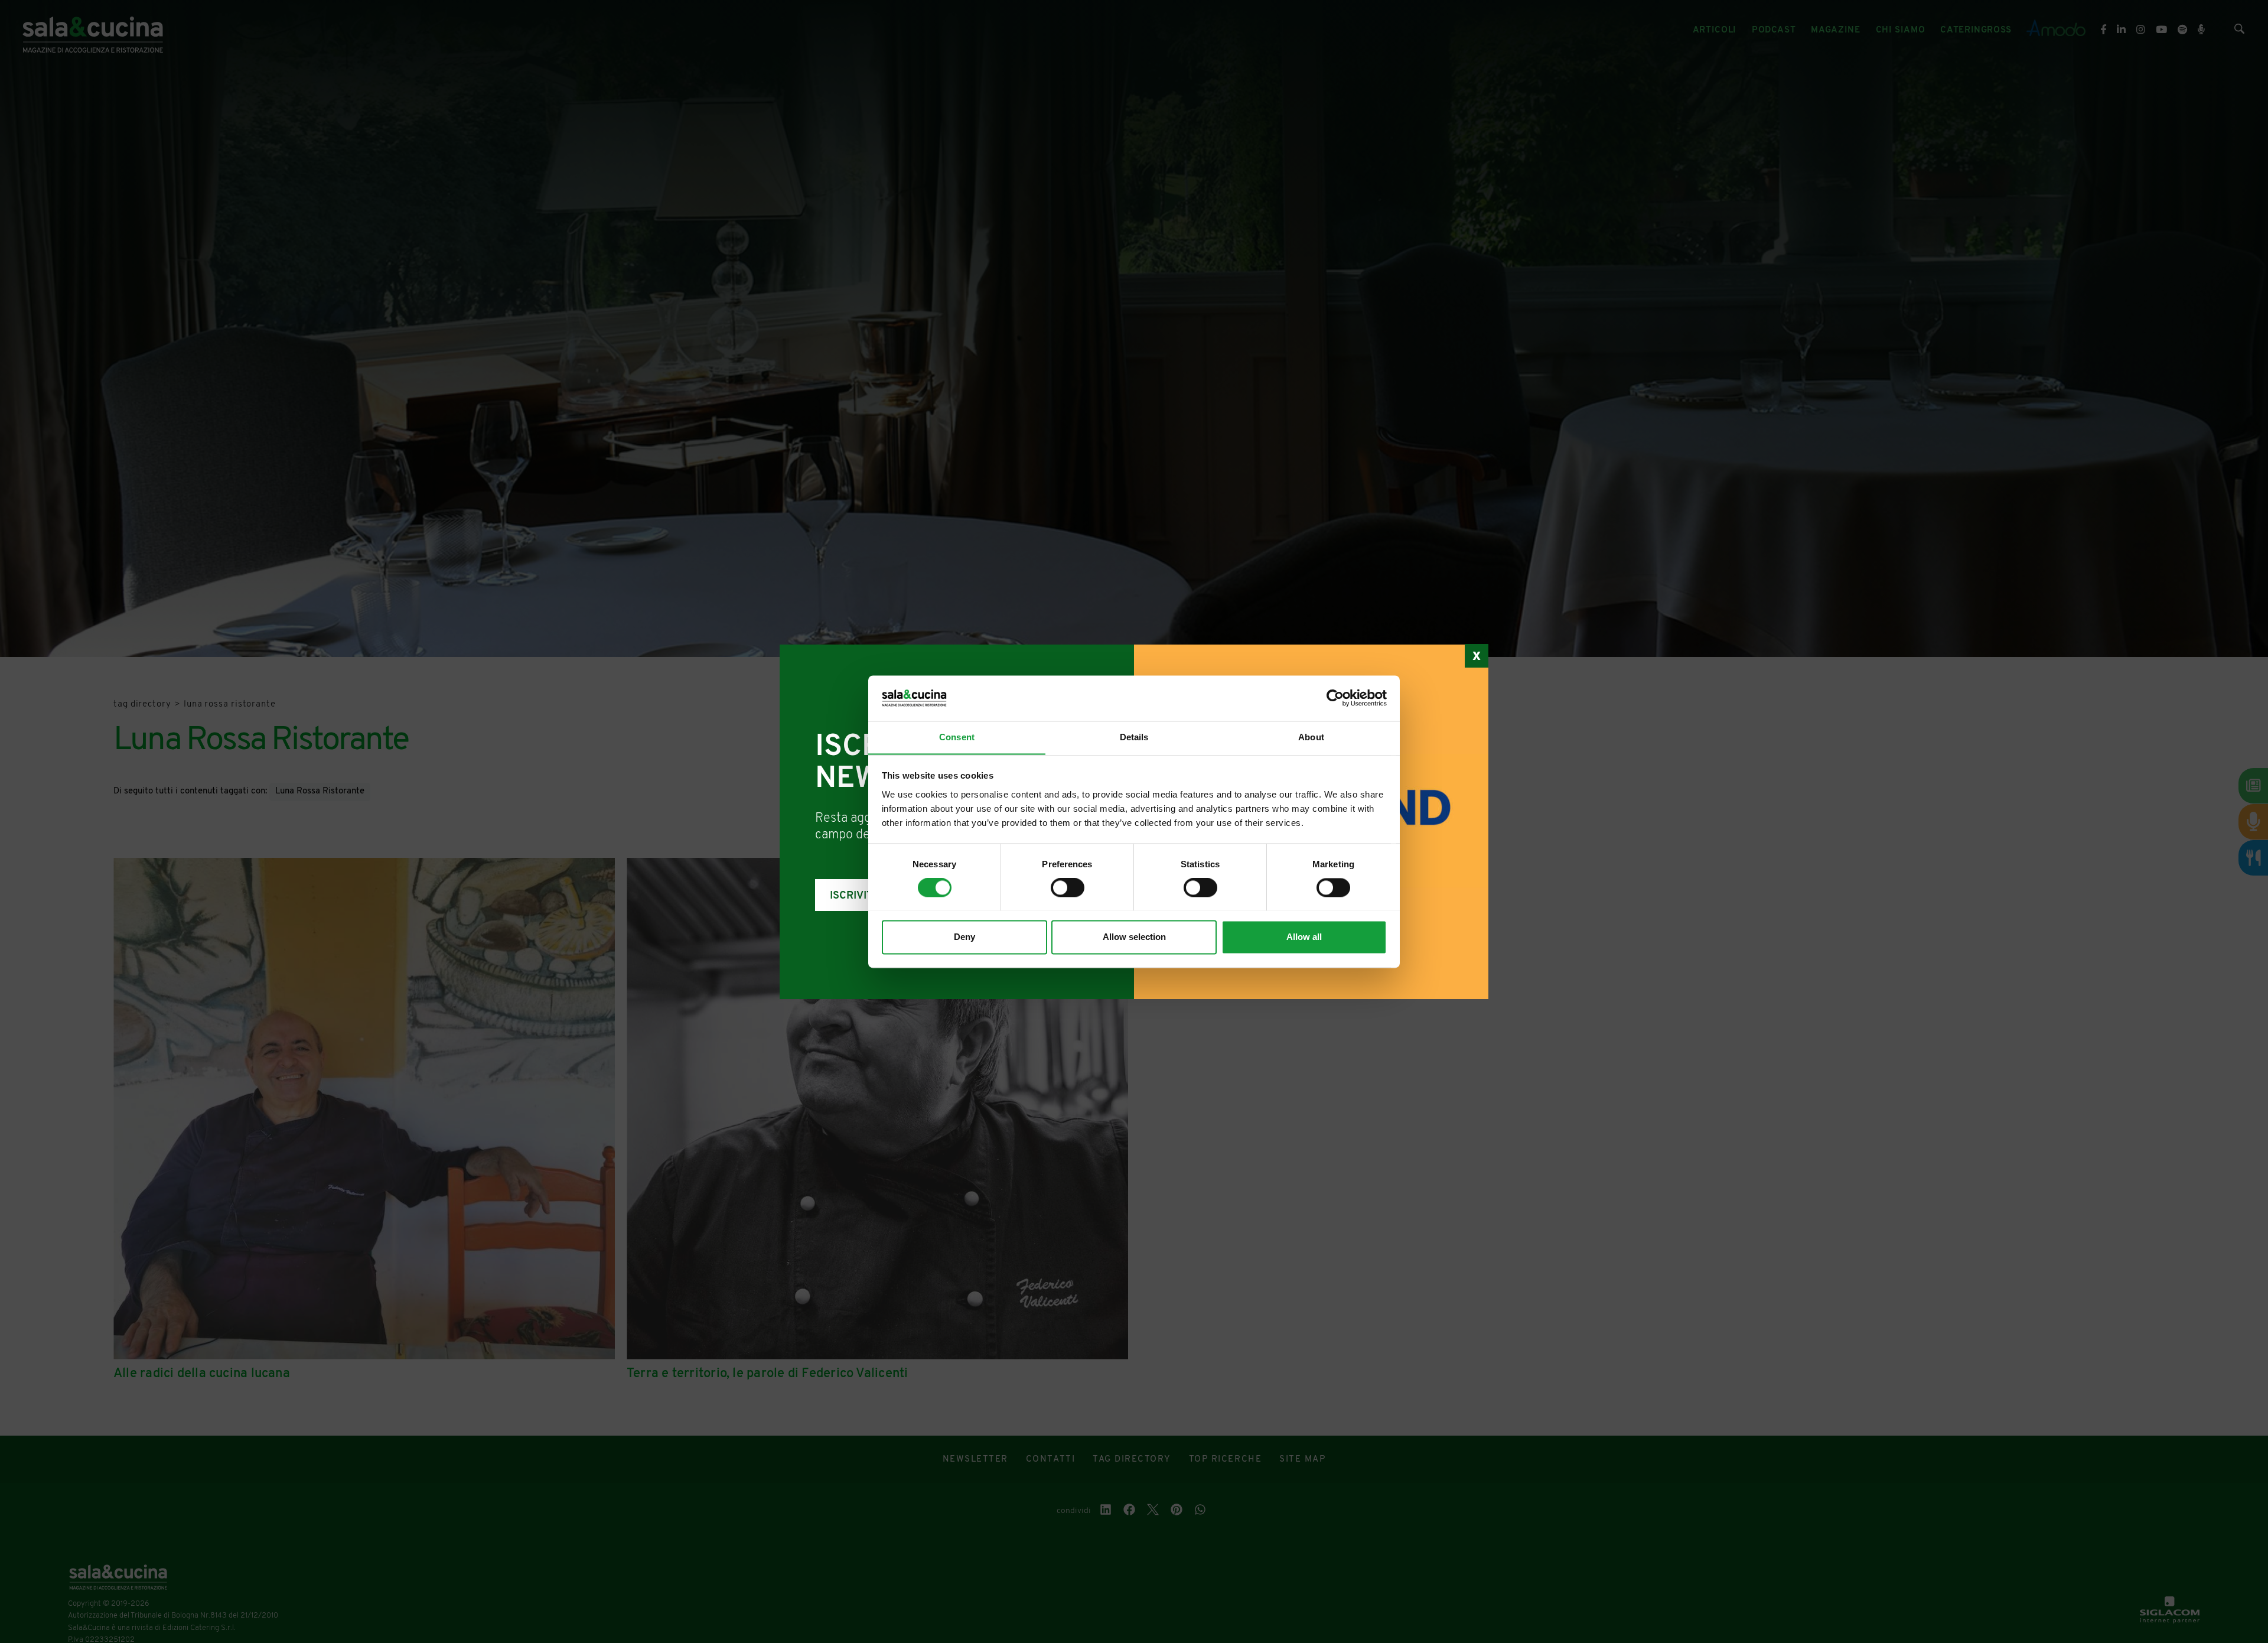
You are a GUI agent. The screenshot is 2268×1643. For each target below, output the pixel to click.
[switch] (1068, 887)
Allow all (1304, 937)
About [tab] (1311, 737)
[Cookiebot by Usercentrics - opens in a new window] (1335, 698)
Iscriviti (853, 896)
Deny (964, 937)
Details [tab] (1134, 737)
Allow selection (1134, 937)
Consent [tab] (957, 737)
